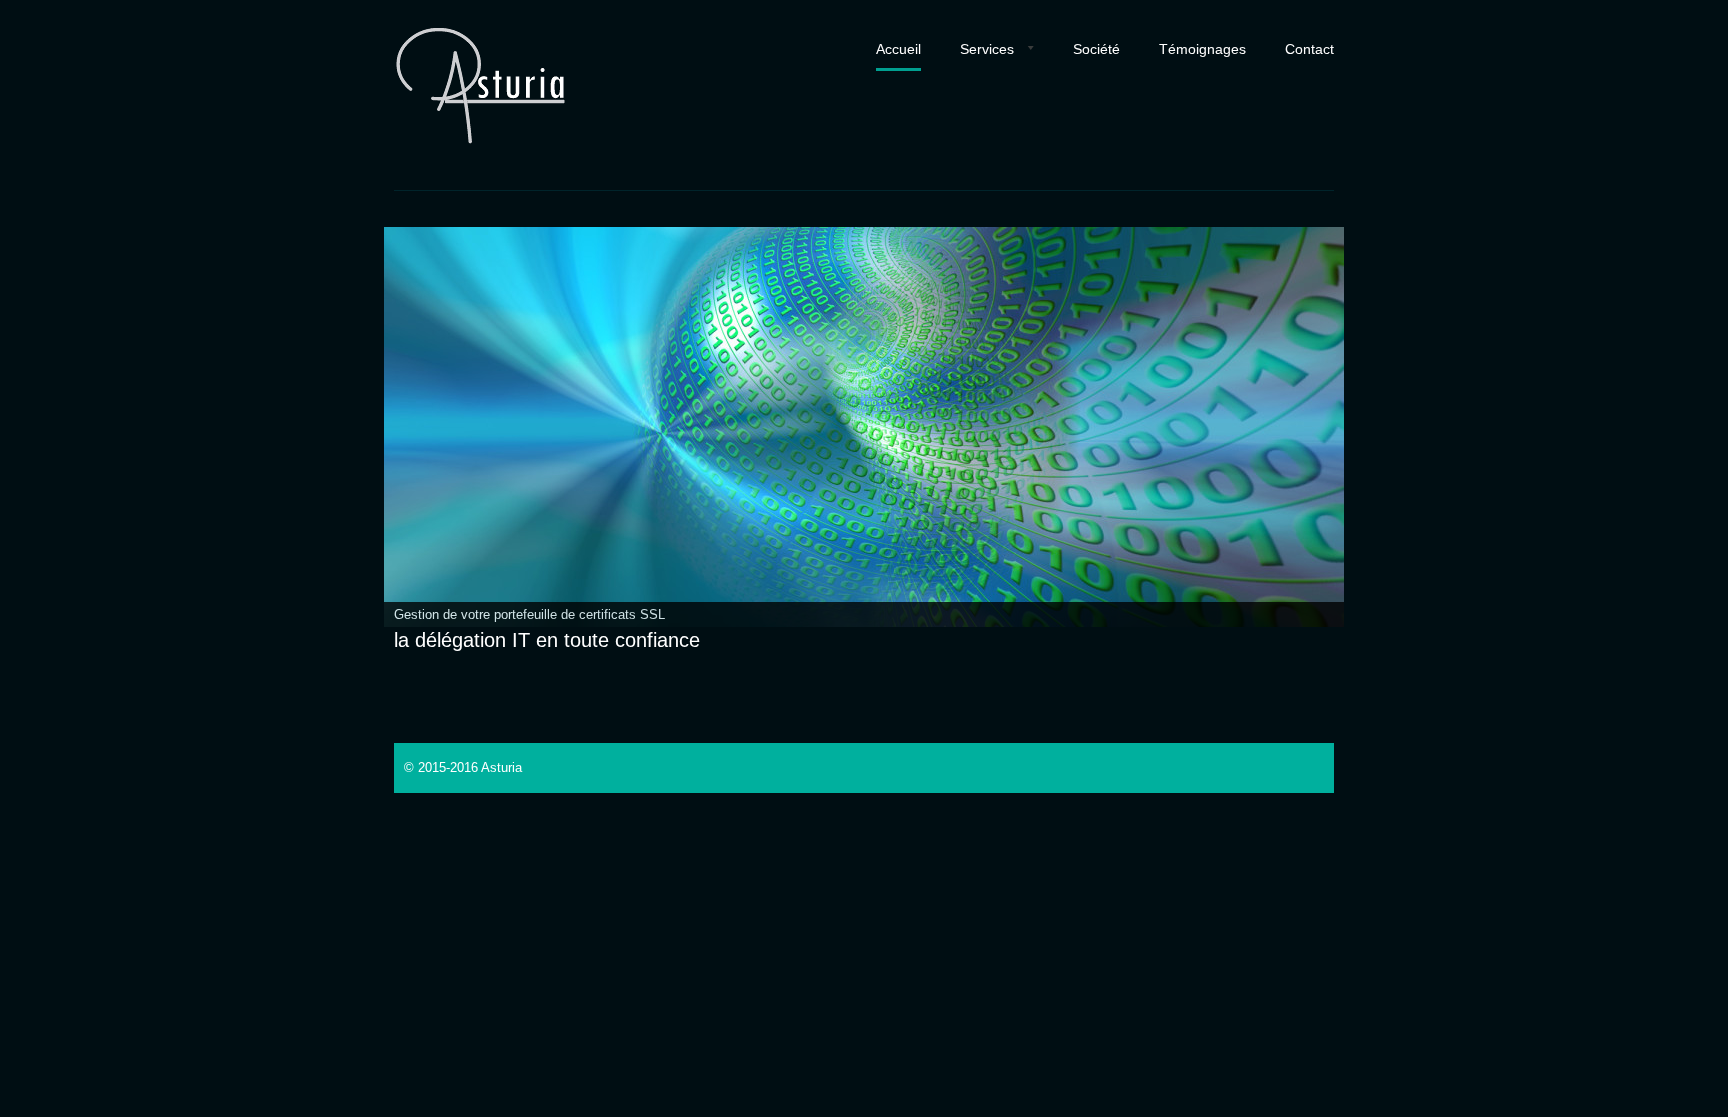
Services (987, 49)
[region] (864, 427)
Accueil (898, 49)
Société (1096, 49)
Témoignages (1202, 49)
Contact (1309, 49)
